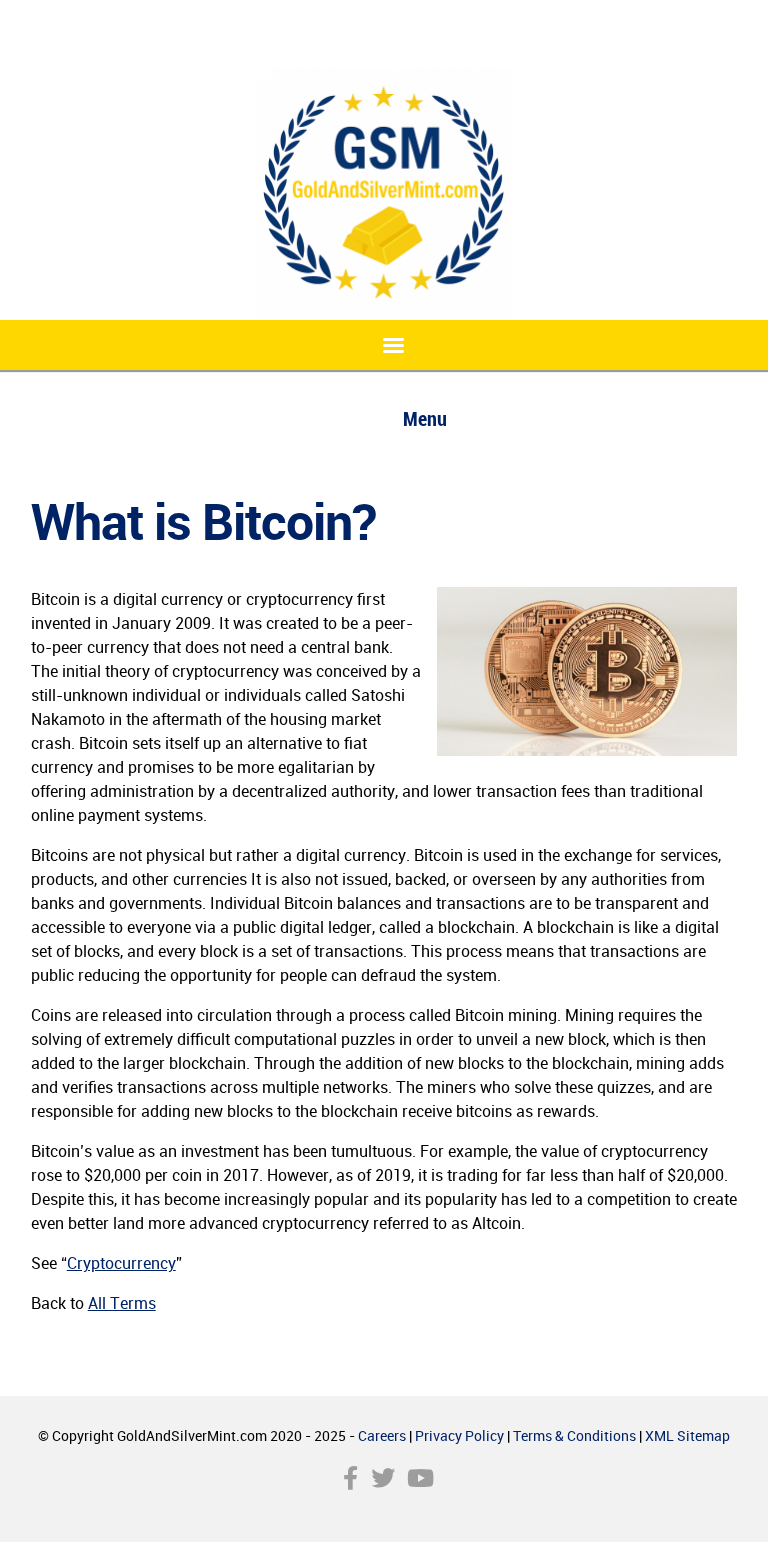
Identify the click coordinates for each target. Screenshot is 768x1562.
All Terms (122, 1303)
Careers (382, 1435)
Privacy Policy (459, 1435)
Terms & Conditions (574, 1435)
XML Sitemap (687, 1435)
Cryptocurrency (121, 1263)
